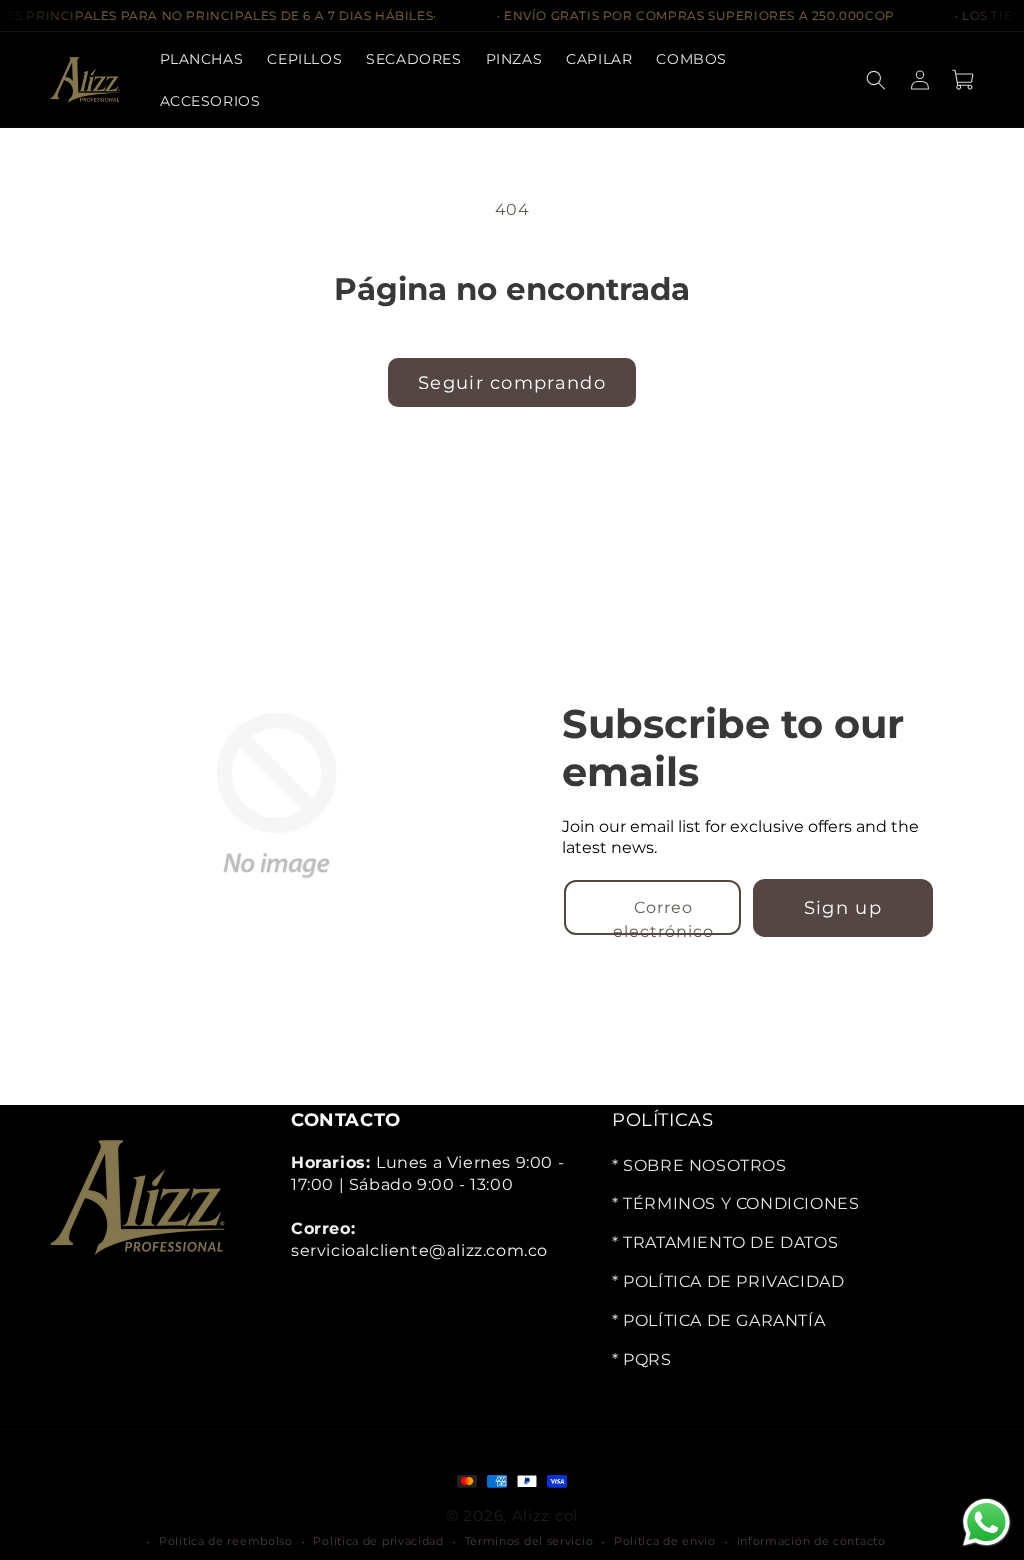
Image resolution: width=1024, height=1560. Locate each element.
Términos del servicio (529, 1541)
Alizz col (545, 1514)
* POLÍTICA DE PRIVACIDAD (728, 1281)
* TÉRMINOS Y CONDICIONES (735, 1203)
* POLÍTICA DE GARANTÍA (718, 1319)
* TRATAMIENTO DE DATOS (725, 1242)
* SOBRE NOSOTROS (699, 1164)
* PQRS (642, 1358)
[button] (413, 59)
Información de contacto (811, 1541)
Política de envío (665, 1541)
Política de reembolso (226, 1541)
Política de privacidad (378, 1541)
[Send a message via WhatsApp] (986, 1522)
